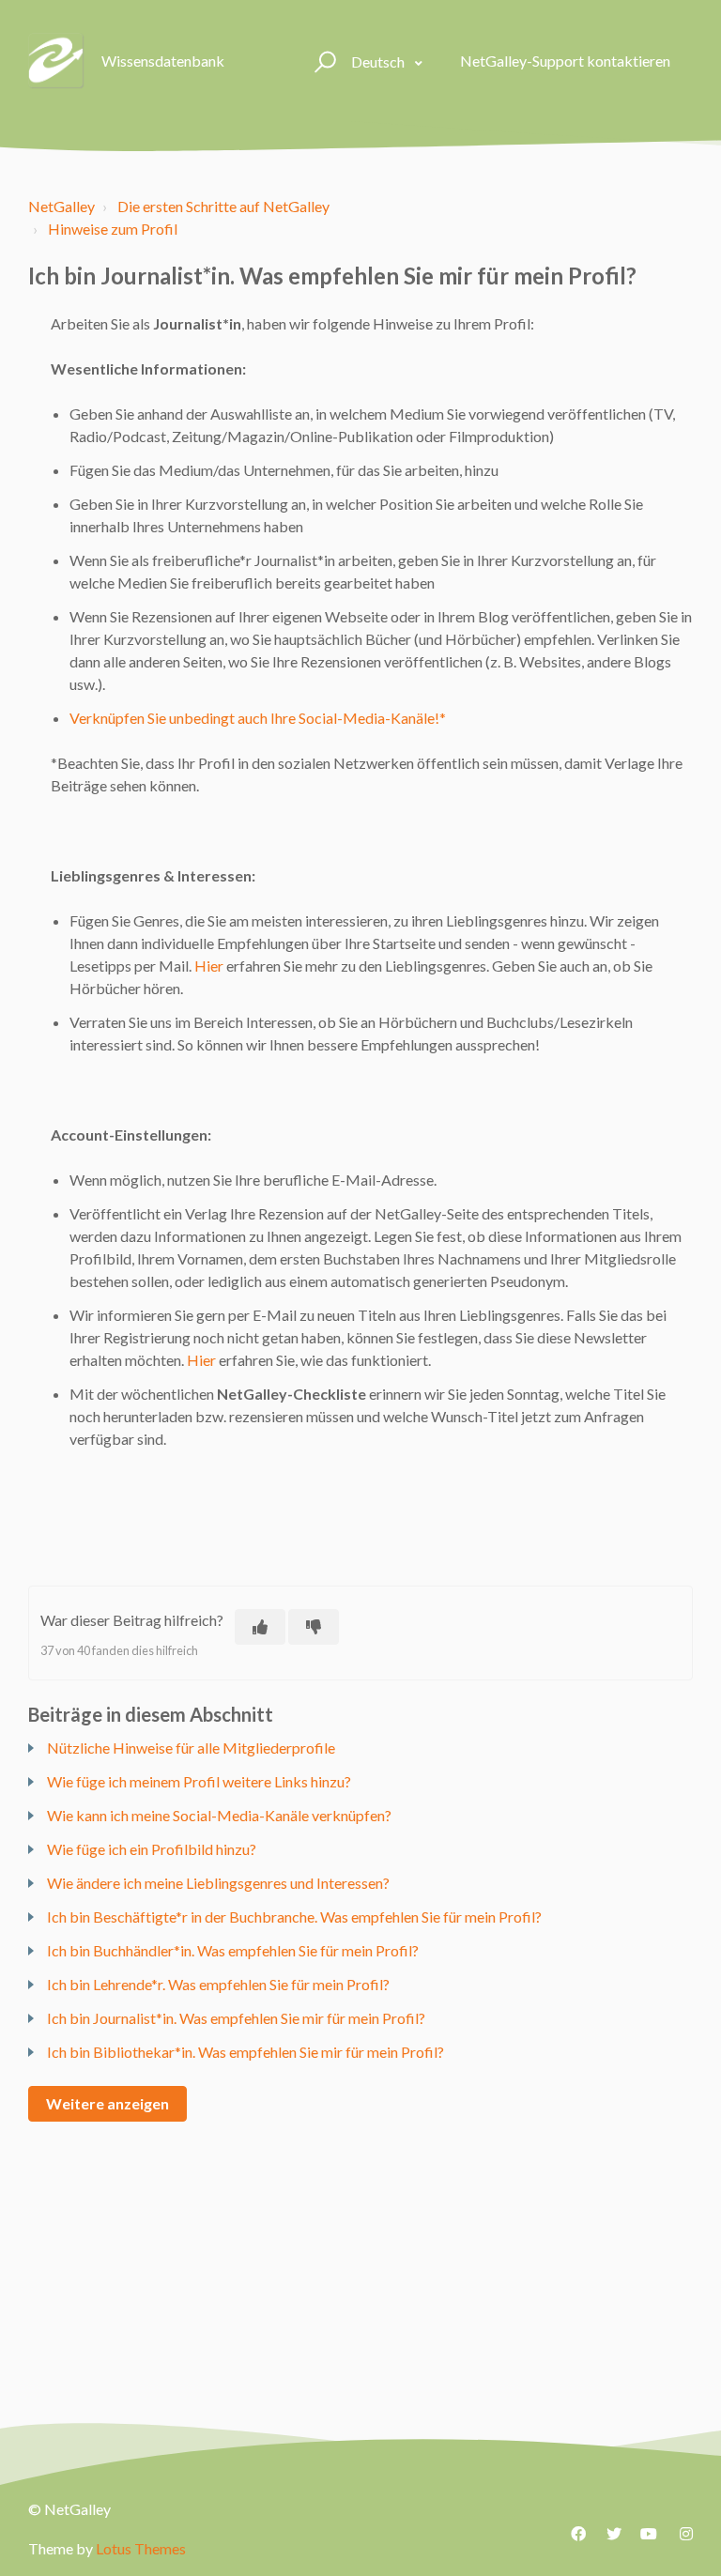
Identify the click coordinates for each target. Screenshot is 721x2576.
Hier (209, 966)
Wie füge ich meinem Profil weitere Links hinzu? (199, 1781)
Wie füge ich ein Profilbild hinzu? (152, 1849)
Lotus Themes (141, 2548)
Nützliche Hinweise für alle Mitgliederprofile (191, 1748)
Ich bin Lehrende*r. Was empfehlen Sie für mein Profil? (218, 1984)
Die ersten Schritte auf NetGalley (223, 206)
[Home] (56, 61)
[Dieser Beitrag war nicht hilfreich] (314, 1627)
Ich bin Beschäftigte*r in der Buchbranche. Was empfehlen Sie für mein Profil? (294, 1917)
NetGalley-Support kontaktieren (565, 61)
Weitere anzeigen (107, 2103)
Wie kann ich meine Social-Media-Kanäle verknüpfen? (219, 1815)
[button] (322, 61)
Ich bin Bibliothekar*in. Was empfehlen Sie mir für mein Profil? (245, 2052)
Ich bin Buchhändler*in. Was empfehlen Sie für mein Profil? (233, 1950)
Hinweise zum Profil (113, 229)
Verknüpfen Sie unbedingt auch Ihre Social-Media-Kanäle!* (258, 718)
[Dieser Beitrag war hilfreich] (260, 1627)
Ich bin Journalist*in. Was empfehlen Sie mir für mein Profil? (236, 2018)
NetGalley (61, 206)
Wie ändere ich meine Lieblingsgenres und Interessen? (218, 1883)
